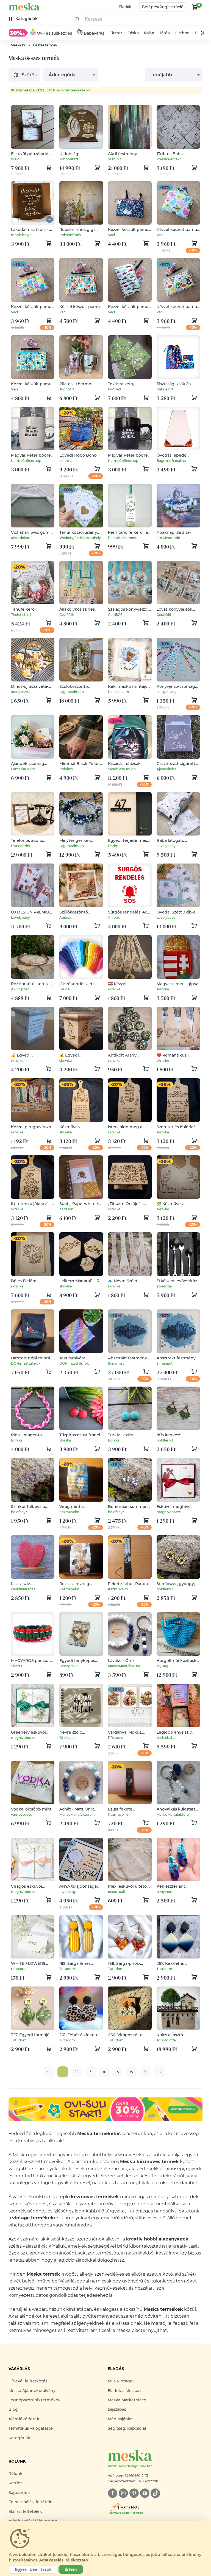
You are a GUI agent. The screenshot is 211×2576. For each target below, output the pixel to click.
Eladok (125, 7)
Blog (13, 2409)
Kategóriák (19, 2438)
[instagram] (123, 2493)
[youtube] (145, 2493)
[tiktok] (155, 2493)
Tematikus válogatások (31, 2428)
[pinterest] (134, 2493)
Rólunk (16, 2474)
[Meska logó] (24, 7)
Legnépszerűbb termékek (35, 2400)
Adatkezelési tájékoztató (64, 2560)
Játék (165, 33)
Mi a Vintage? (121, 2381)
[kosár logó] (195, 7)
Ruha (149, 33)
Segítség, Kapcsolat (127, 2428)
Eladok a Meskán (124, 2391)
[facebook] (113, 2493)
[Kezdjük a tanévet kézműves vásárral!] (18, 33)
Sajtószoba (19, 2493)
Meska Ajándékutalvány (32, 2391)
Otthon (183, 33)
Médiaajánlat (120, 2419)
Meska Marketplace (127, 2400)
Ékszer (116, 33)
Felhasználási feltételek (32, 2502)
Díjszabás (117, 2409)
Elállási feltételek (25, 2511)
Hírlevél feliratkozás (28, 2381)
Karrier (15, 2483)
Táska (133, 33)
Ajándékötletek (24, 2419)
